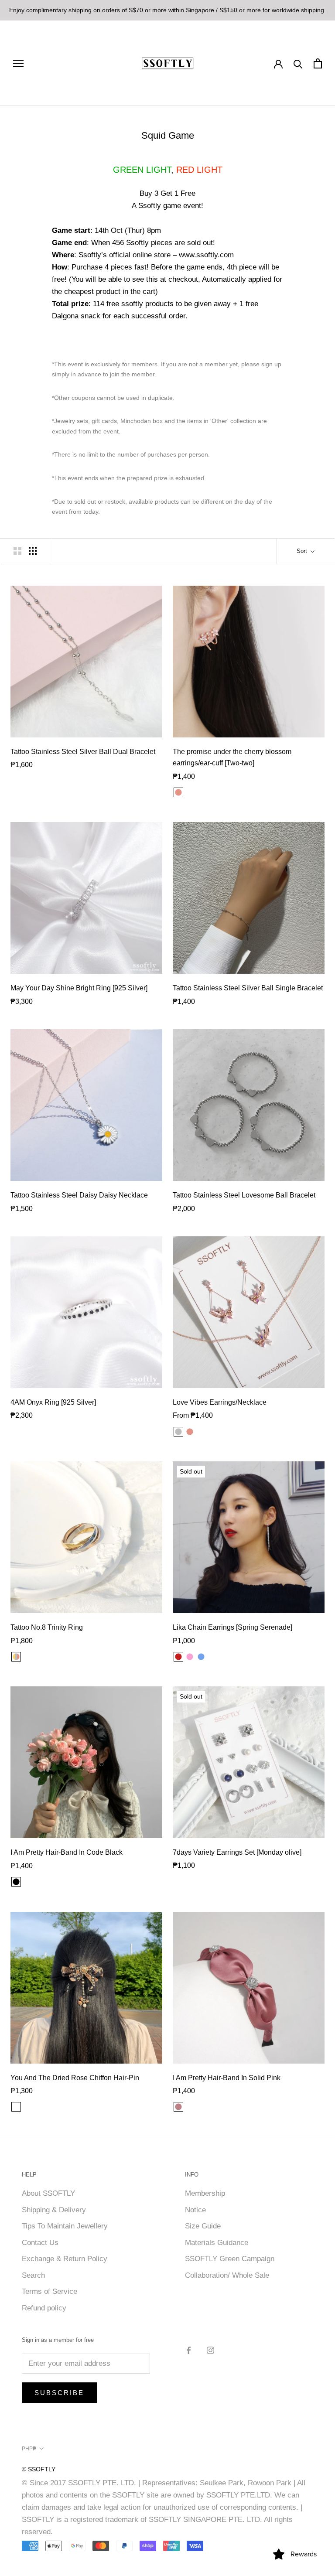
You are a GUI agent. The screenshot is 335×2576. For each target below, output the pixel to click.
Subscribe (59, 2393)
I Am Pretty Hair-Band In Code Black (67, 1852)
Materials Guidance (217, 2243)
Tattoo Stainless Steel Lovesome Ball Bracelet (244, 1195)
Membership (205, 2193)
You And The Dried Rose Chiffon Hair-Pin (75, 2078)
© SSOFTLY (39, 2469)
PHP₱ (29, 2449)
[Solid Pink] (178, 2107)
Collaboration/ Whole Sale (227, 2275)
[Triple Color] (16, 1657)
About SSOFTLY (48, 2193)
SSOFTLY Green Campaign (230, 2259)
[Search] (298, 63)
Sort (303, 551)
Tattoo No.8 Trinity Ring (47, 1627)
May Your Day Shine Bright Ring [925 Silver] (79, 988)
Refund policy (44, 2308)
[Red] (178, 1657)
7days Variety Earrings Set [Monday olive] (237, 1852)
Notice (195, 2210)
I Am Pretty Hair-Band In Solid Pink (227, 2078)
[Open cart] (318, 63)
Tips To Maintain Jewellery (65, 2226)
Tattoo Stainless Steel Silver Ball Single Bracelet (248, 988)
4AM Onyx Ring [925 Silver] (53, 1402)
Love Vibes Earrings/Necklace (220, 1402)
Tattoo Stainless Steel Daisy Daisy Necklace (79, 1195)
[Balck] (16, 2107)
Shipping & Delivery (54, 2210)
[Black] (16, 1882)
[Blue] (201, 1657)
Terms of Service (50, 2291)
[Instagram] (210, 2350)
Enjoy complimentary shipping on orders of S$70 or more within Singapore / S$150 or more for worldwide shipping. (167, 10)
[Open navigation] (18, 63)
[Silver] (178, 1432)
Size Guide (203, 2226)
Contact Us (40, 2243)
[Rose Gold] (178, 792)
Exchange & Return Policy (65, 2259)
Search (33, 2275)
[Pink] (190, 1657)
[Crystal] (212, 1657)
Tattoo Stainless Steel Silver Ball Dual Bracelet (83, 752)
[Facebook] (189, 2350)
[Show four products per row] (33, 551)
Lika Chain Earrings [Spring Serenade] (232, 1627)
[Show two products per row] (17, 551)
